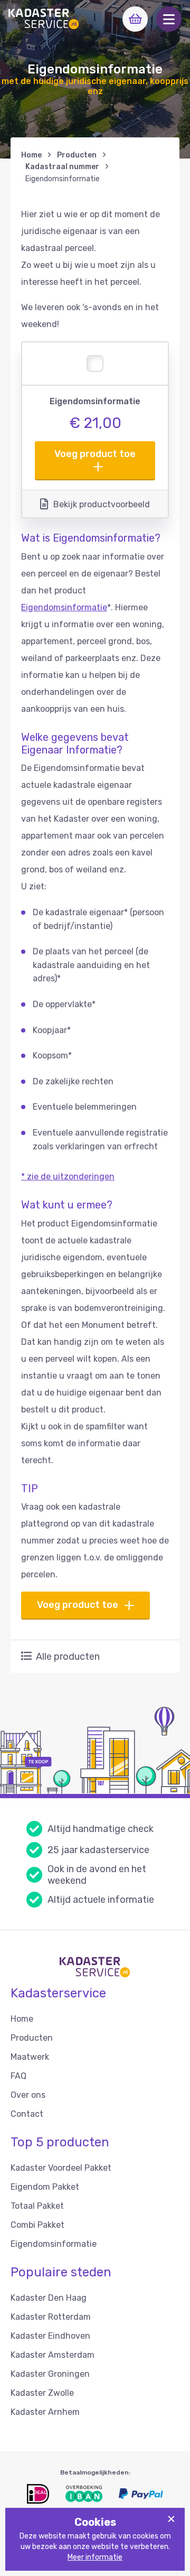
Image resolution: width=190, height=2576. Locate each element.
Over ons (28, 2095)
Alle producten (68, 1657)
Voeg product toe (78, 1605)
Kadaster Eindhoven (50, 2336)
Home (31, 155)
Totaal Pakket (37, 2206)
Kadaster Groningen (50, 2374)
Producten (77, 155)
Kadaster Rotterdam (51, 2317)
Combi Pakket (37, 2225)
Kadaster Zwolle (42, 2393)
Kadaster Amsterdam (53, 2355)
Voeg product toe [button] (95, 454)
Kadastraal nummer (62, 167)
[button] (169, 19)
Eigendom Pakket (45, 2187)
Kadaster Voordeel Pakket (61, 2168)
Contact (27, 2114)
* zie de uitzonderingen (68, 1177)
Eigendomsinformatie (64, 607)
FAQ (18, 2076)
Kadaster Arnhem (45, 2412)
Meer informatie (95, 2557)
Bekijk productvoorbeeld (102, 504)
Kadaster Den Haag (49, 2298)
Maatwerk (30, 2057)
